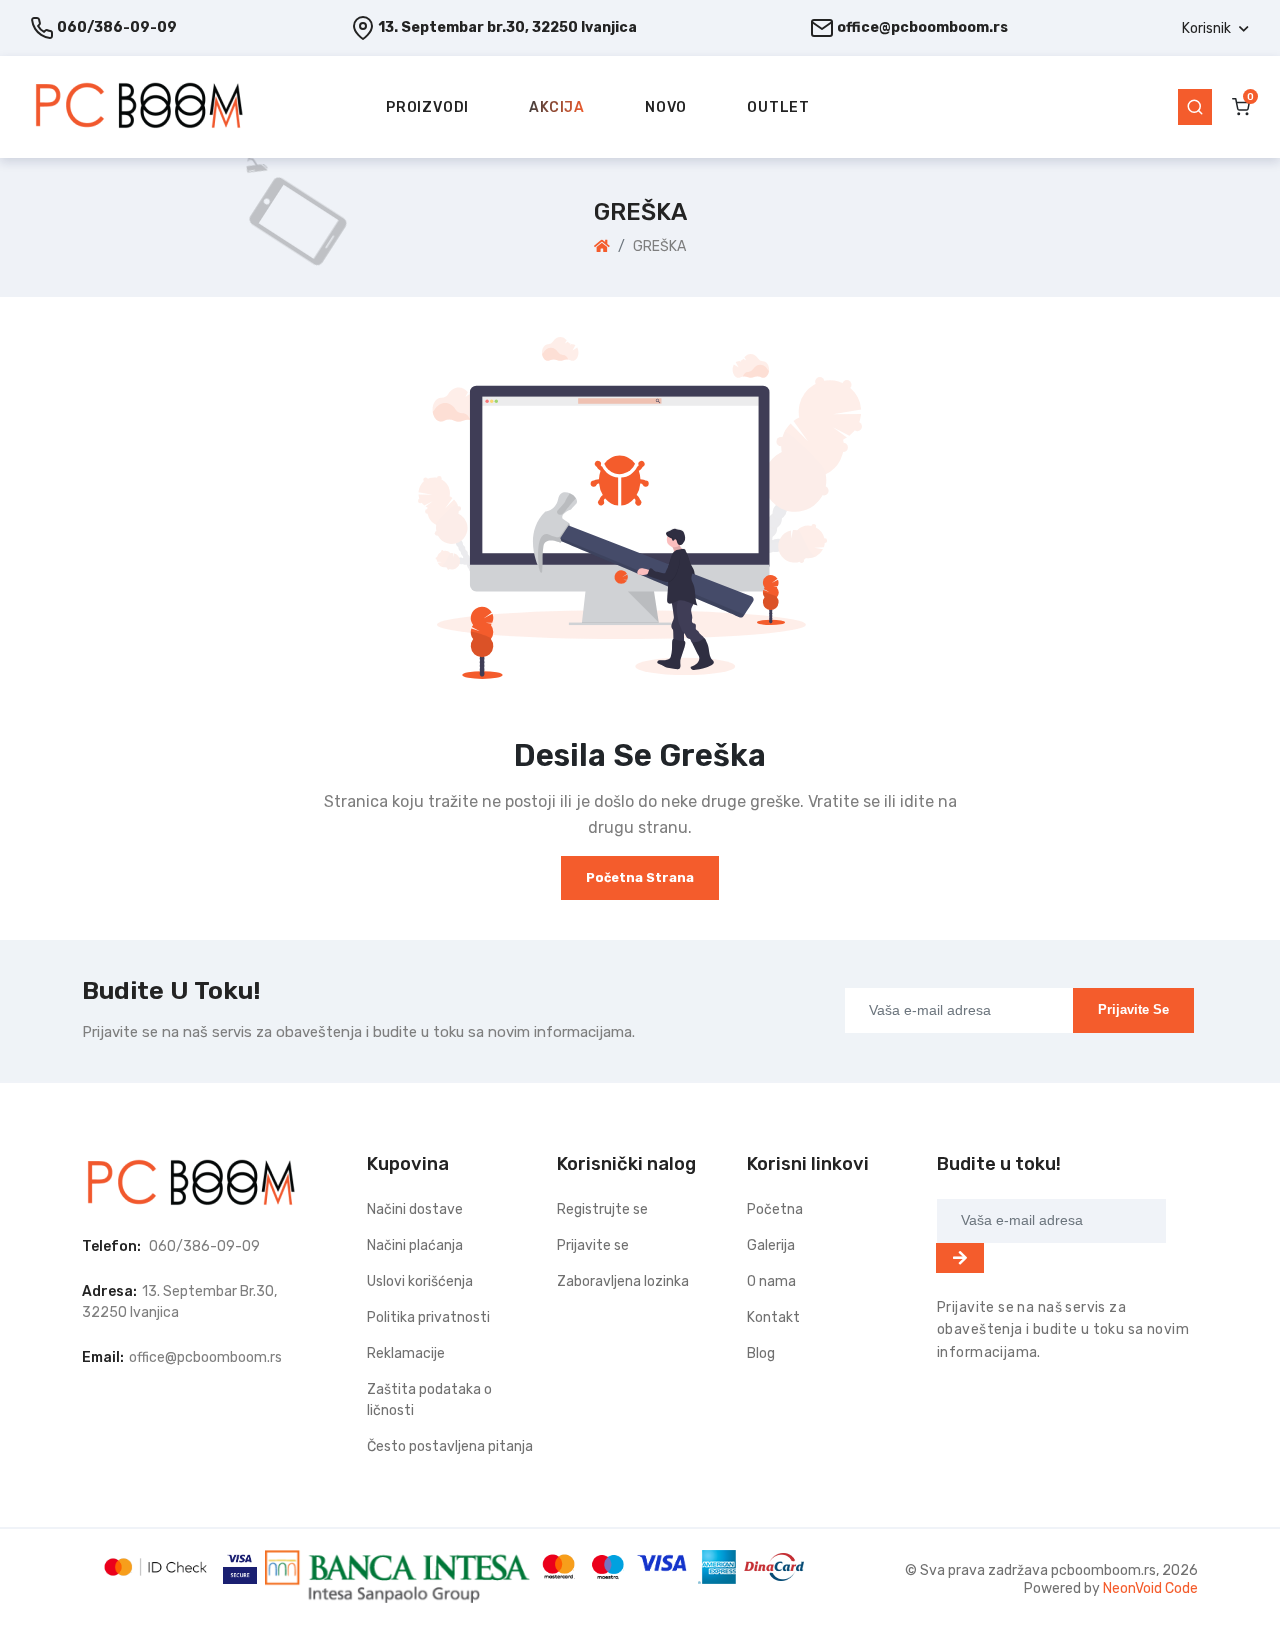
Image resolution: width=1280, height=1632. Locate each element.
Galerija (771, 1245)
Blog (761, 1353)
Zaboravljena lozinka (623, 1281)
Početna (775, 1209)
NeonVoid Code (1150, 1588)
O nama (771, 1281)
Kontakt (773, 1317)
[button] (1215, 28)
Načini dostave (415, 1209)
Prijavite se (1133, 1010)
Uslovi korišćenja (420, 1281)
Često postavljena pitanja (450, 1446)
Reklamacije (406, 1353)
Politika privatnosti (428, 1317)
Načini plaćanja (415, 1245)
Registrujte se (602, 1209)
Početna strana (640, 877)
